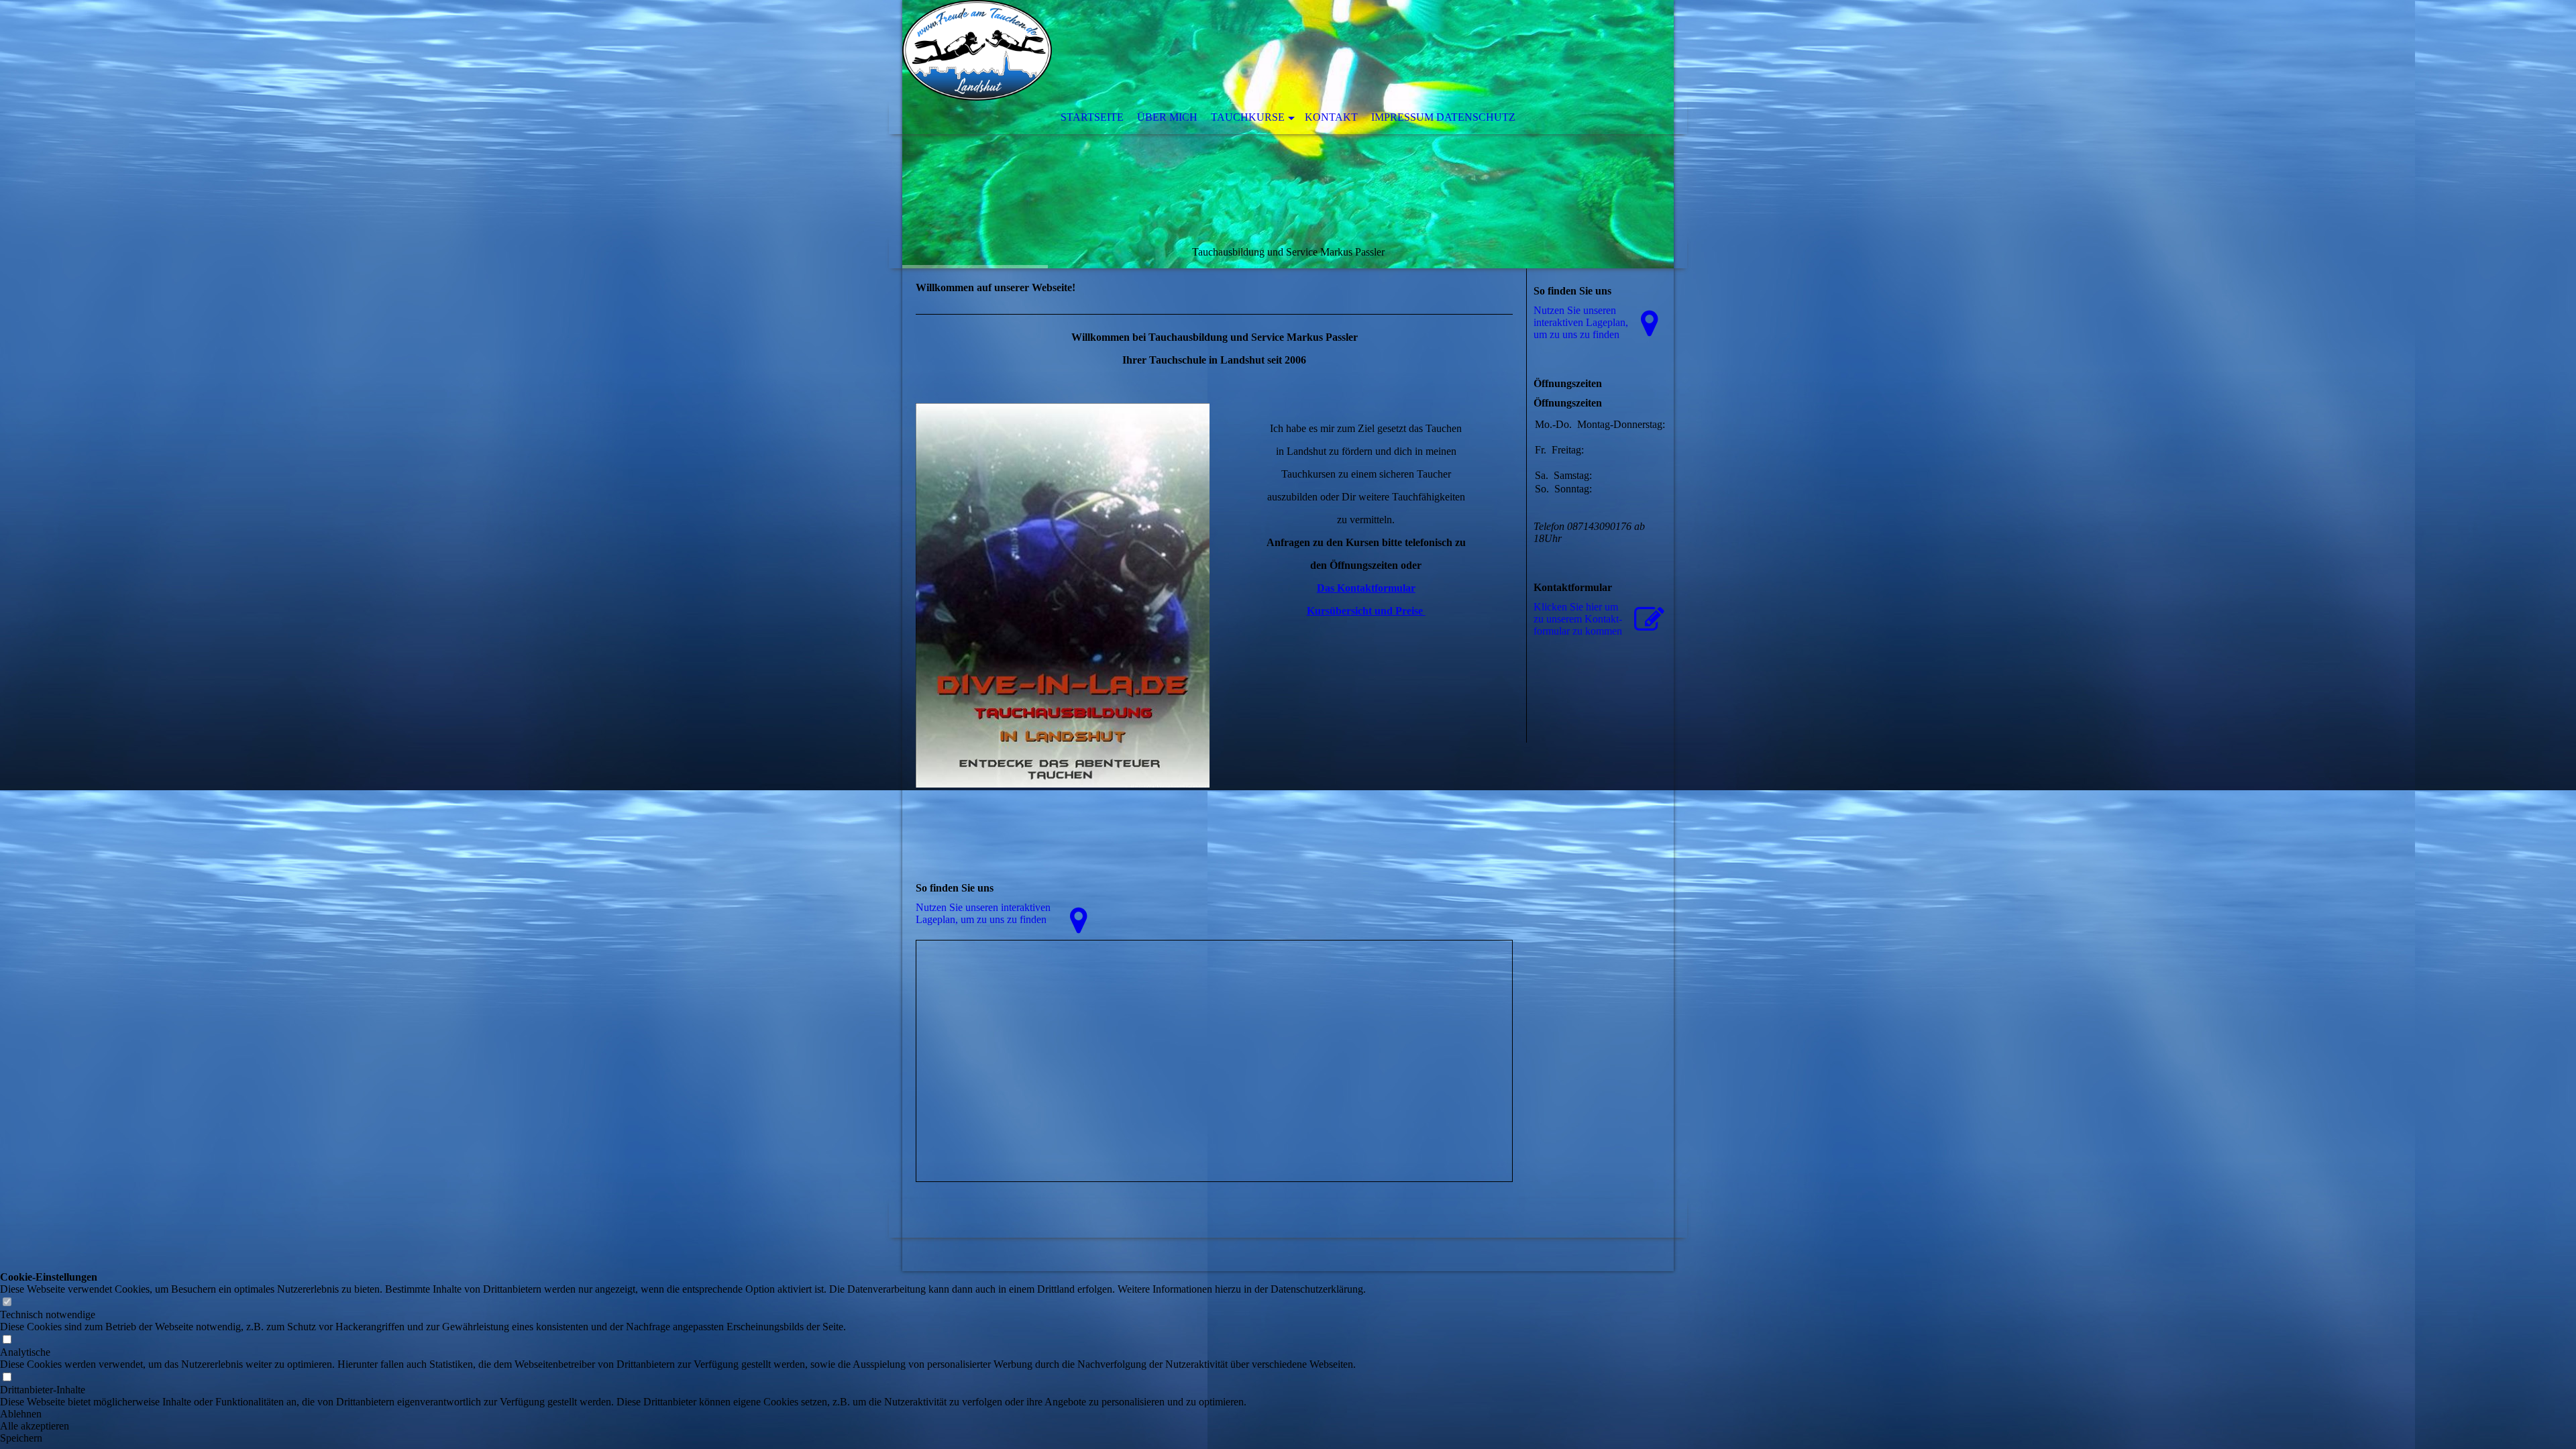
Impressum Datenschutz (1443, 117)
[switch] (7, 1302)
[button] (683, 1414)
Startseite (1092, 117)
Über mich (1167, 117)
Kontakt (1331, 117)
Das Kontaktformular (1366, 588)
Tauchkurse (1248, 117)
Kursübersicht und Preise (1366, 611)
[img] (1288, 134)
